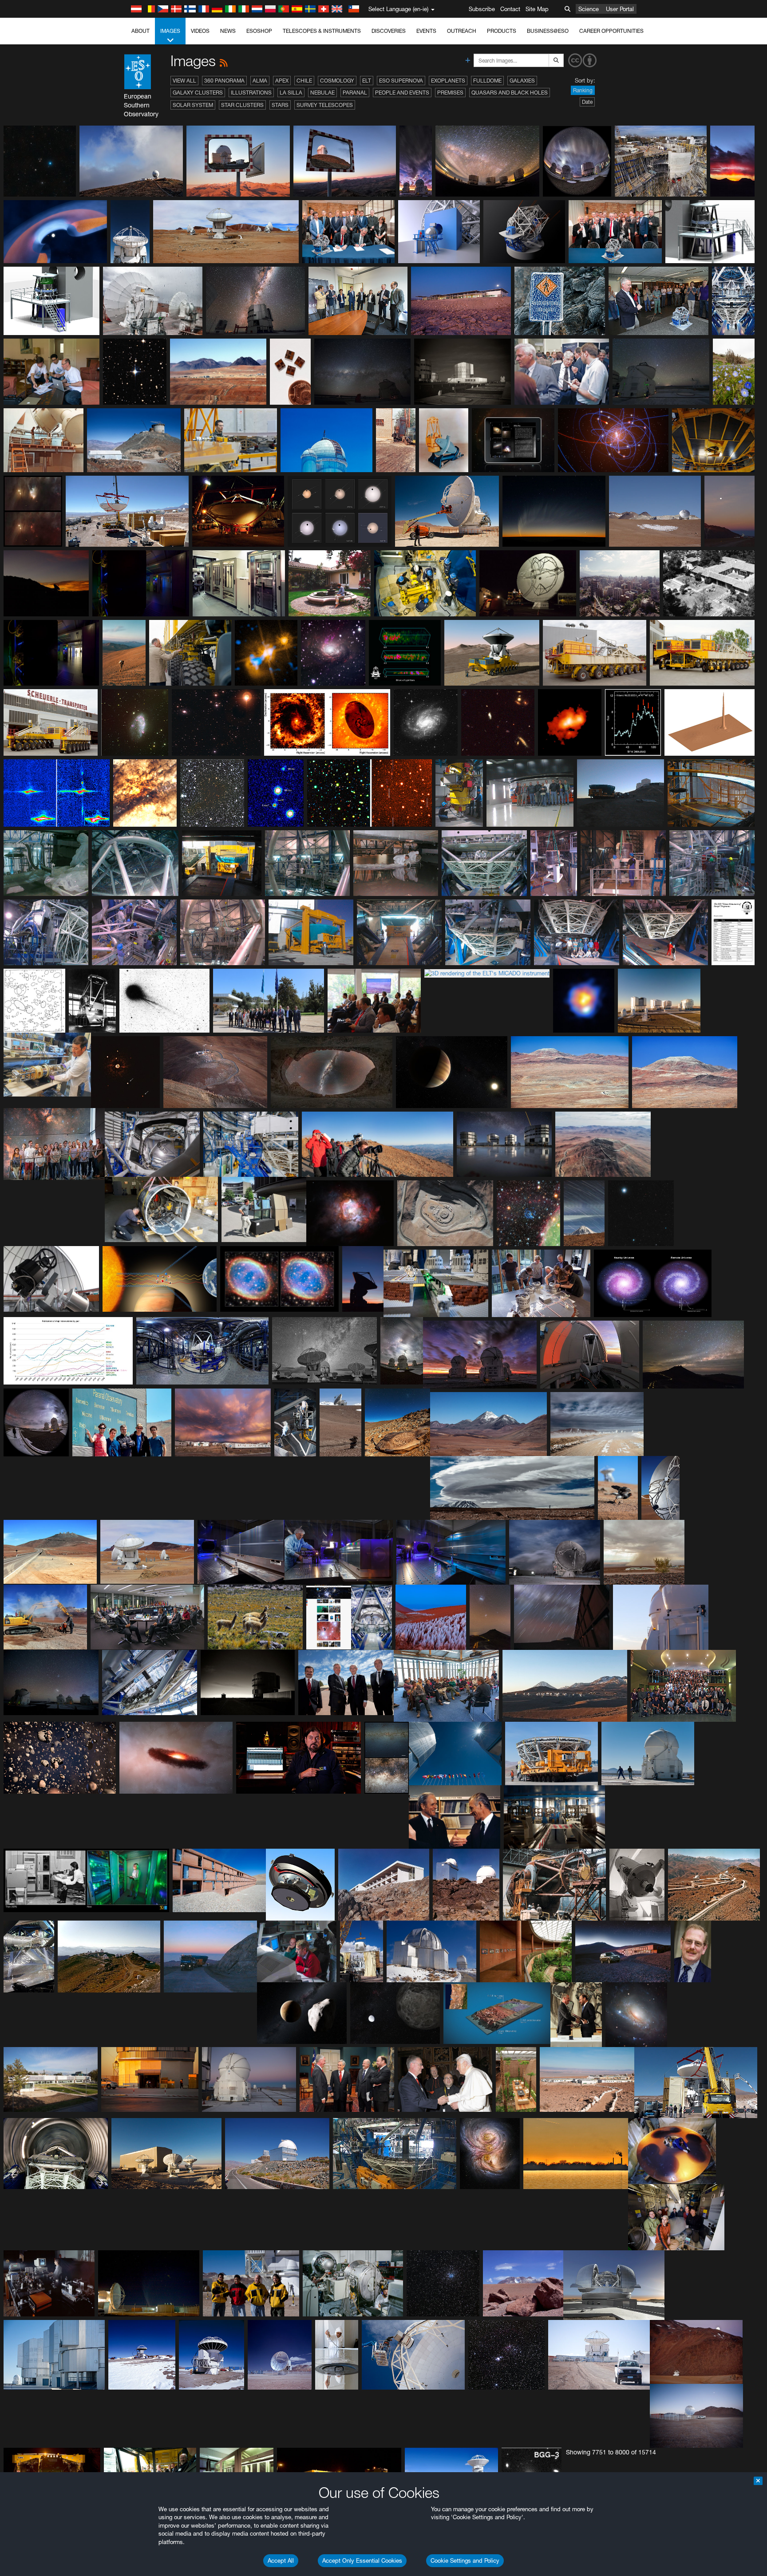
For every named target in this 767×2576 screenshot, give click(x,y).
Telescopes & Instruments (322, 31)
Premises (450, 93)
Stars (280, 105)
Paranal (355, 93)
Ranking (583, 90)
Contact (510, 9)
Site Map (537, 9)
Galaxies (522, 81)
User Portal (620, 9)
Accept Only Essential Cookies (362, 2560)
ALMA (260, 81)
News (228, 31)
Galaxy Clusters (198, 93)
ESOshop (259, 31)
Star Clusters (242, 105)
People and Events (402, 93)
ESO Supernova (401, 81)
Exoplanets (448, 81)
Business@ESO (548, 31)
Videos (200, 31)
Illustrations (251, 93)
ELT (367, 81)
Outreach (462, 31)
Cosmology (337, 81)
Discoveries (389, 31)
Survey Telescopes (325, 105)
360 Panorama (224, 81)
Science (589, 9)
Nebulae (322, 93)
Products (502, 31)
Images (170, 31)
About (140, 31)
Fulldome (487, 81)
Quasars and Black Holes (510, 93)
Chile (304, 81)
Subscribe (482, 9)
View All (184, 81)
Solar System (193, 105)
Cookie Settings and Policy (465, 2560)
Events (426, 31)
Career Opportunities (611, 31)
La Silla (291, 93)
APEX (282, 81)
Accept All (281, 2560)
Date (587, 102)
